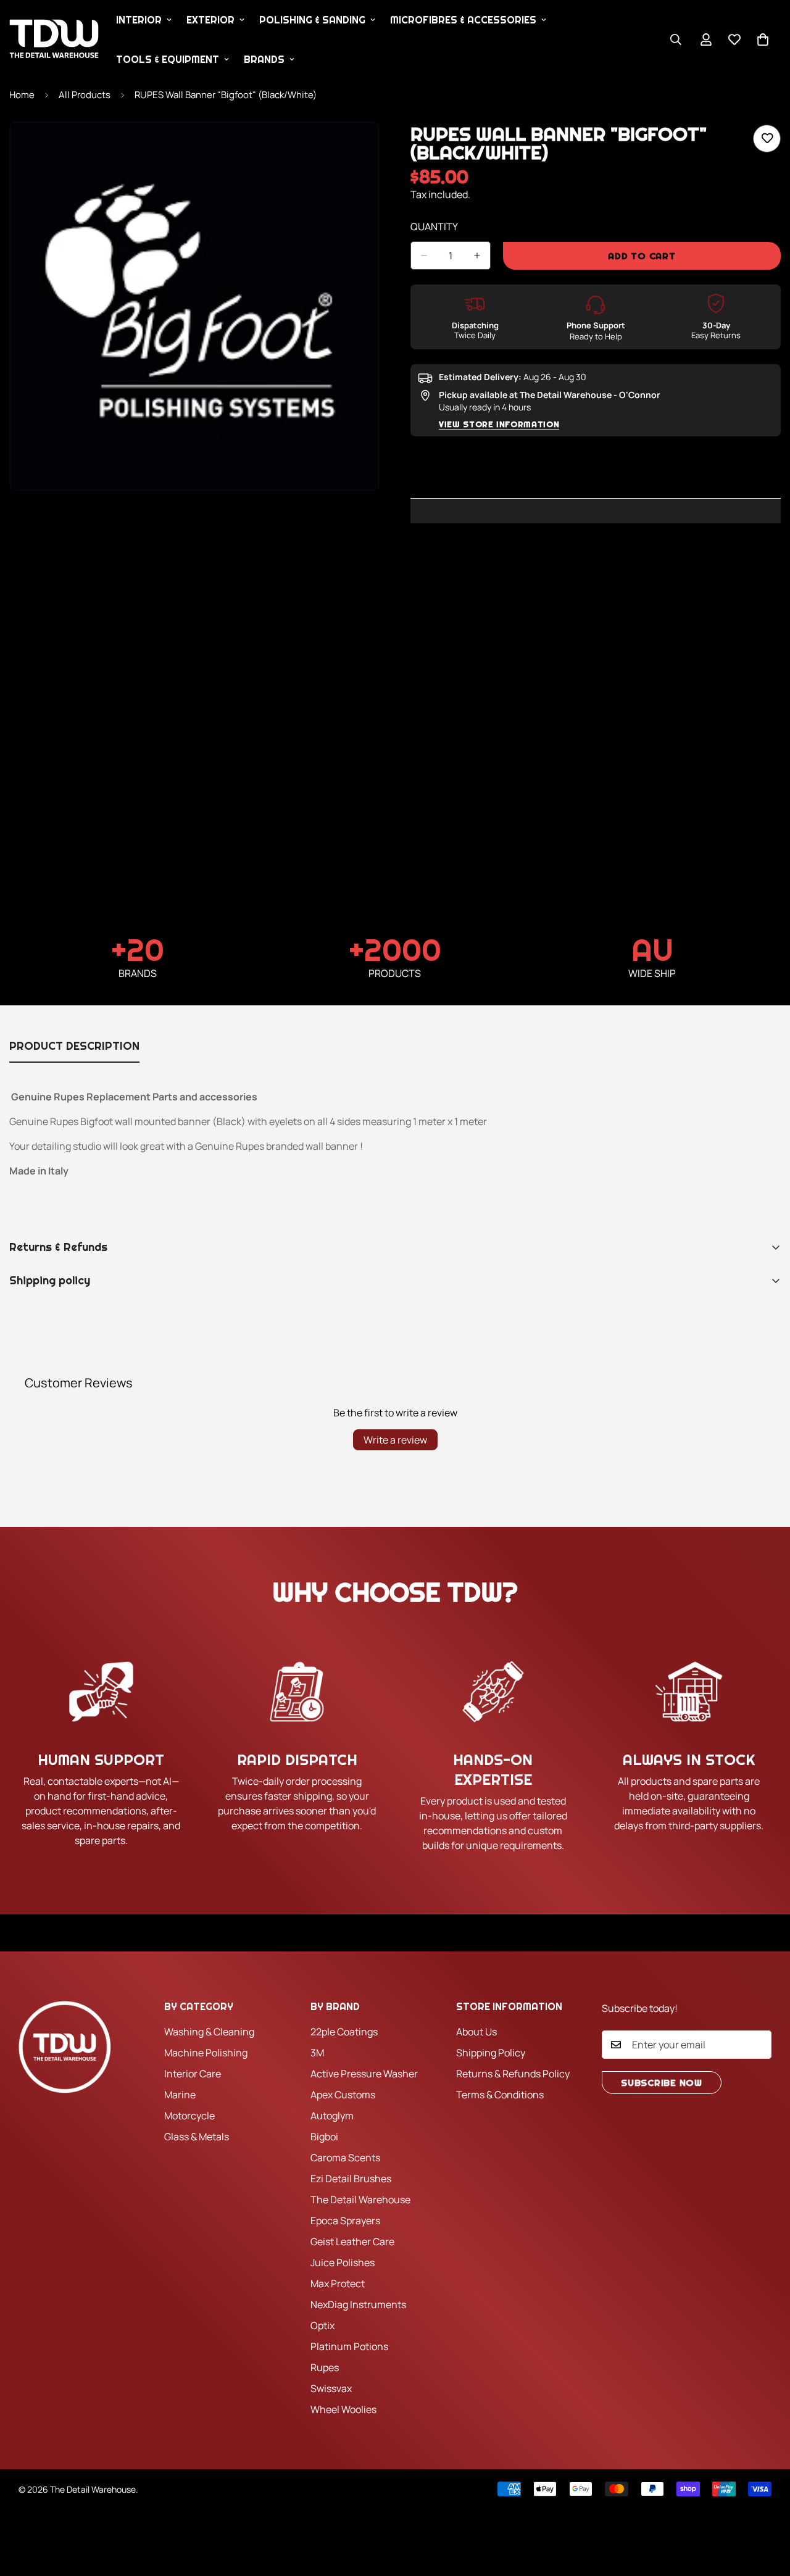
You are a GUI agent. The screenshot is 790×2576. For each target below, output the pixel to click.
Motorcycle (189, 2116)
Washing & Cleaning (209, 2032)
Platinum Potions (349, 2346)
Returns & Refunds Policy (513, 2074)
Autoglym (332, 2116)
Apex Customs (343, 2095)
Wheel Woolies (343, 2409)
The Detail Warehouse (360, 2200)
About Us (476, 2032)
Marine (180, 2095)
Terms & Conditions (500, 2095)
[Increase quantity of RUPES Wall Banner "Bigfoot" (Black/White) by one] (477, 256)
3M (317, 2053)
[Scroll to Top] (766, 2509)
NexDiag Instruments (358, 2304)
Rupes (325, 2367)
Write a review (395, 1440)
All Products (85, 95)
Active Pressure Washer (364, 2074)
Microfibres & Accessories (463, 20)
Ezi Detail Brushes (351, 2179)
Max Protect (338, 2283)
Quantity (434, 226)
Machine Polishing (206, 2053)
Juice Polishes (343, 2262)
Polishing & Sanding (312, 20)
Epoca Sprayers (345, 2221)
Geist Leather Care (352, 2242)
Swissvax (331, 2388)
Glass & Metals (197, 2137)
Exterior (210, 20)
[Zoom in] (369, 148)
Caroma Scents (345, 2158)
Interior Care (193, 2074)
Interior (139, 20)
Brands (264, 59)
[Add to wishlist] (767, 139)
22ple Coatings (344, 2032)
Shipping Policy (491, 2053)
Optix (322, 2325)
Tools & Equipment (168, 59)
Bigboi (324, 2137)
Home (22, 95)
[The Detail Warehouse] (54, 39)
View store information (499, 424)
